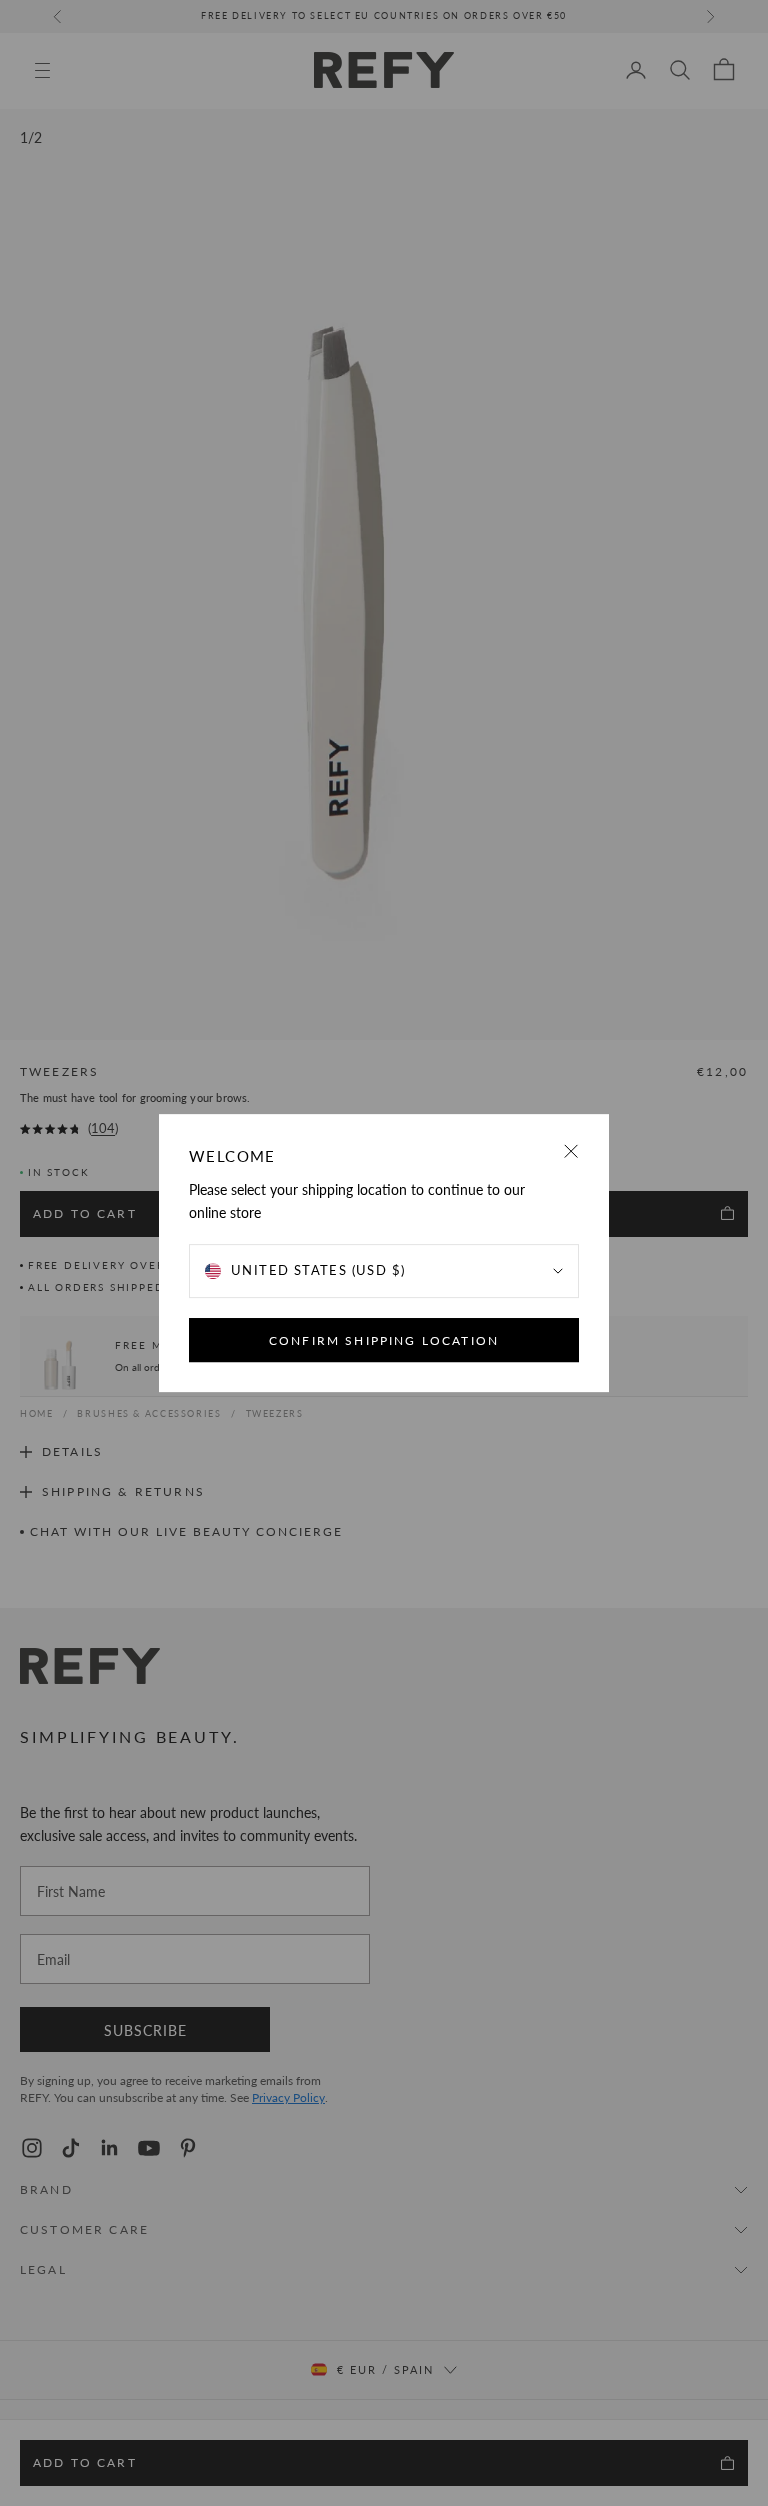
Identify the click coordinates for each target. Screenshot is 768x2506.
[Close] (571, 1151)
